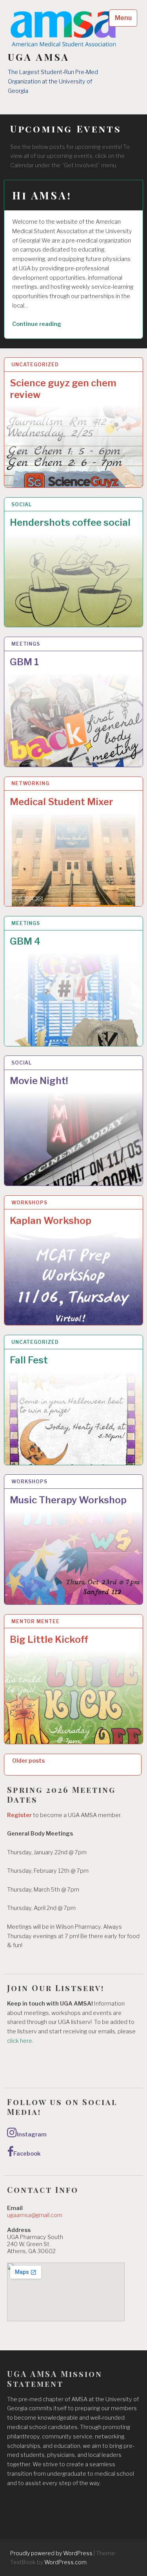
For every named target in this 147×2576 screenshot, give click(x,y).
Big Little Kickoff (49, 1639)
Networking (30, 783)
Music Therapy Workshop (68, 1500)
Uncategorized (35, 365)
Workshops (29, 1203)
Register (19, 1815)
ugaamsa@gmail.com (35, 2215)
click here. (21, 2041)
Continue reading (47, 325)
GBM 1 (24, 662)
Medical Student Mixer (62, 802)
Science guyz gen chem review (63, 389)
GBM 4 (25, 941)
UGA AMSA (39, 57)
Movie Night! (39, 1081)
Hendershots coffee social (70, 522)
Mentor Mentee (35, 1621)
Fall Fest (29, 1360)
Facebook (27, 2154)
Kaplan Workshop (51, 1221)
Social (22, 504)
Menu (123, 18)
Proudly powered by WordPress (51, 2553)
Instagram (32, 2134)
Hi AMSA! (42, 195)
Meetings (26, 644)
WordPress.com (65, 2562)
